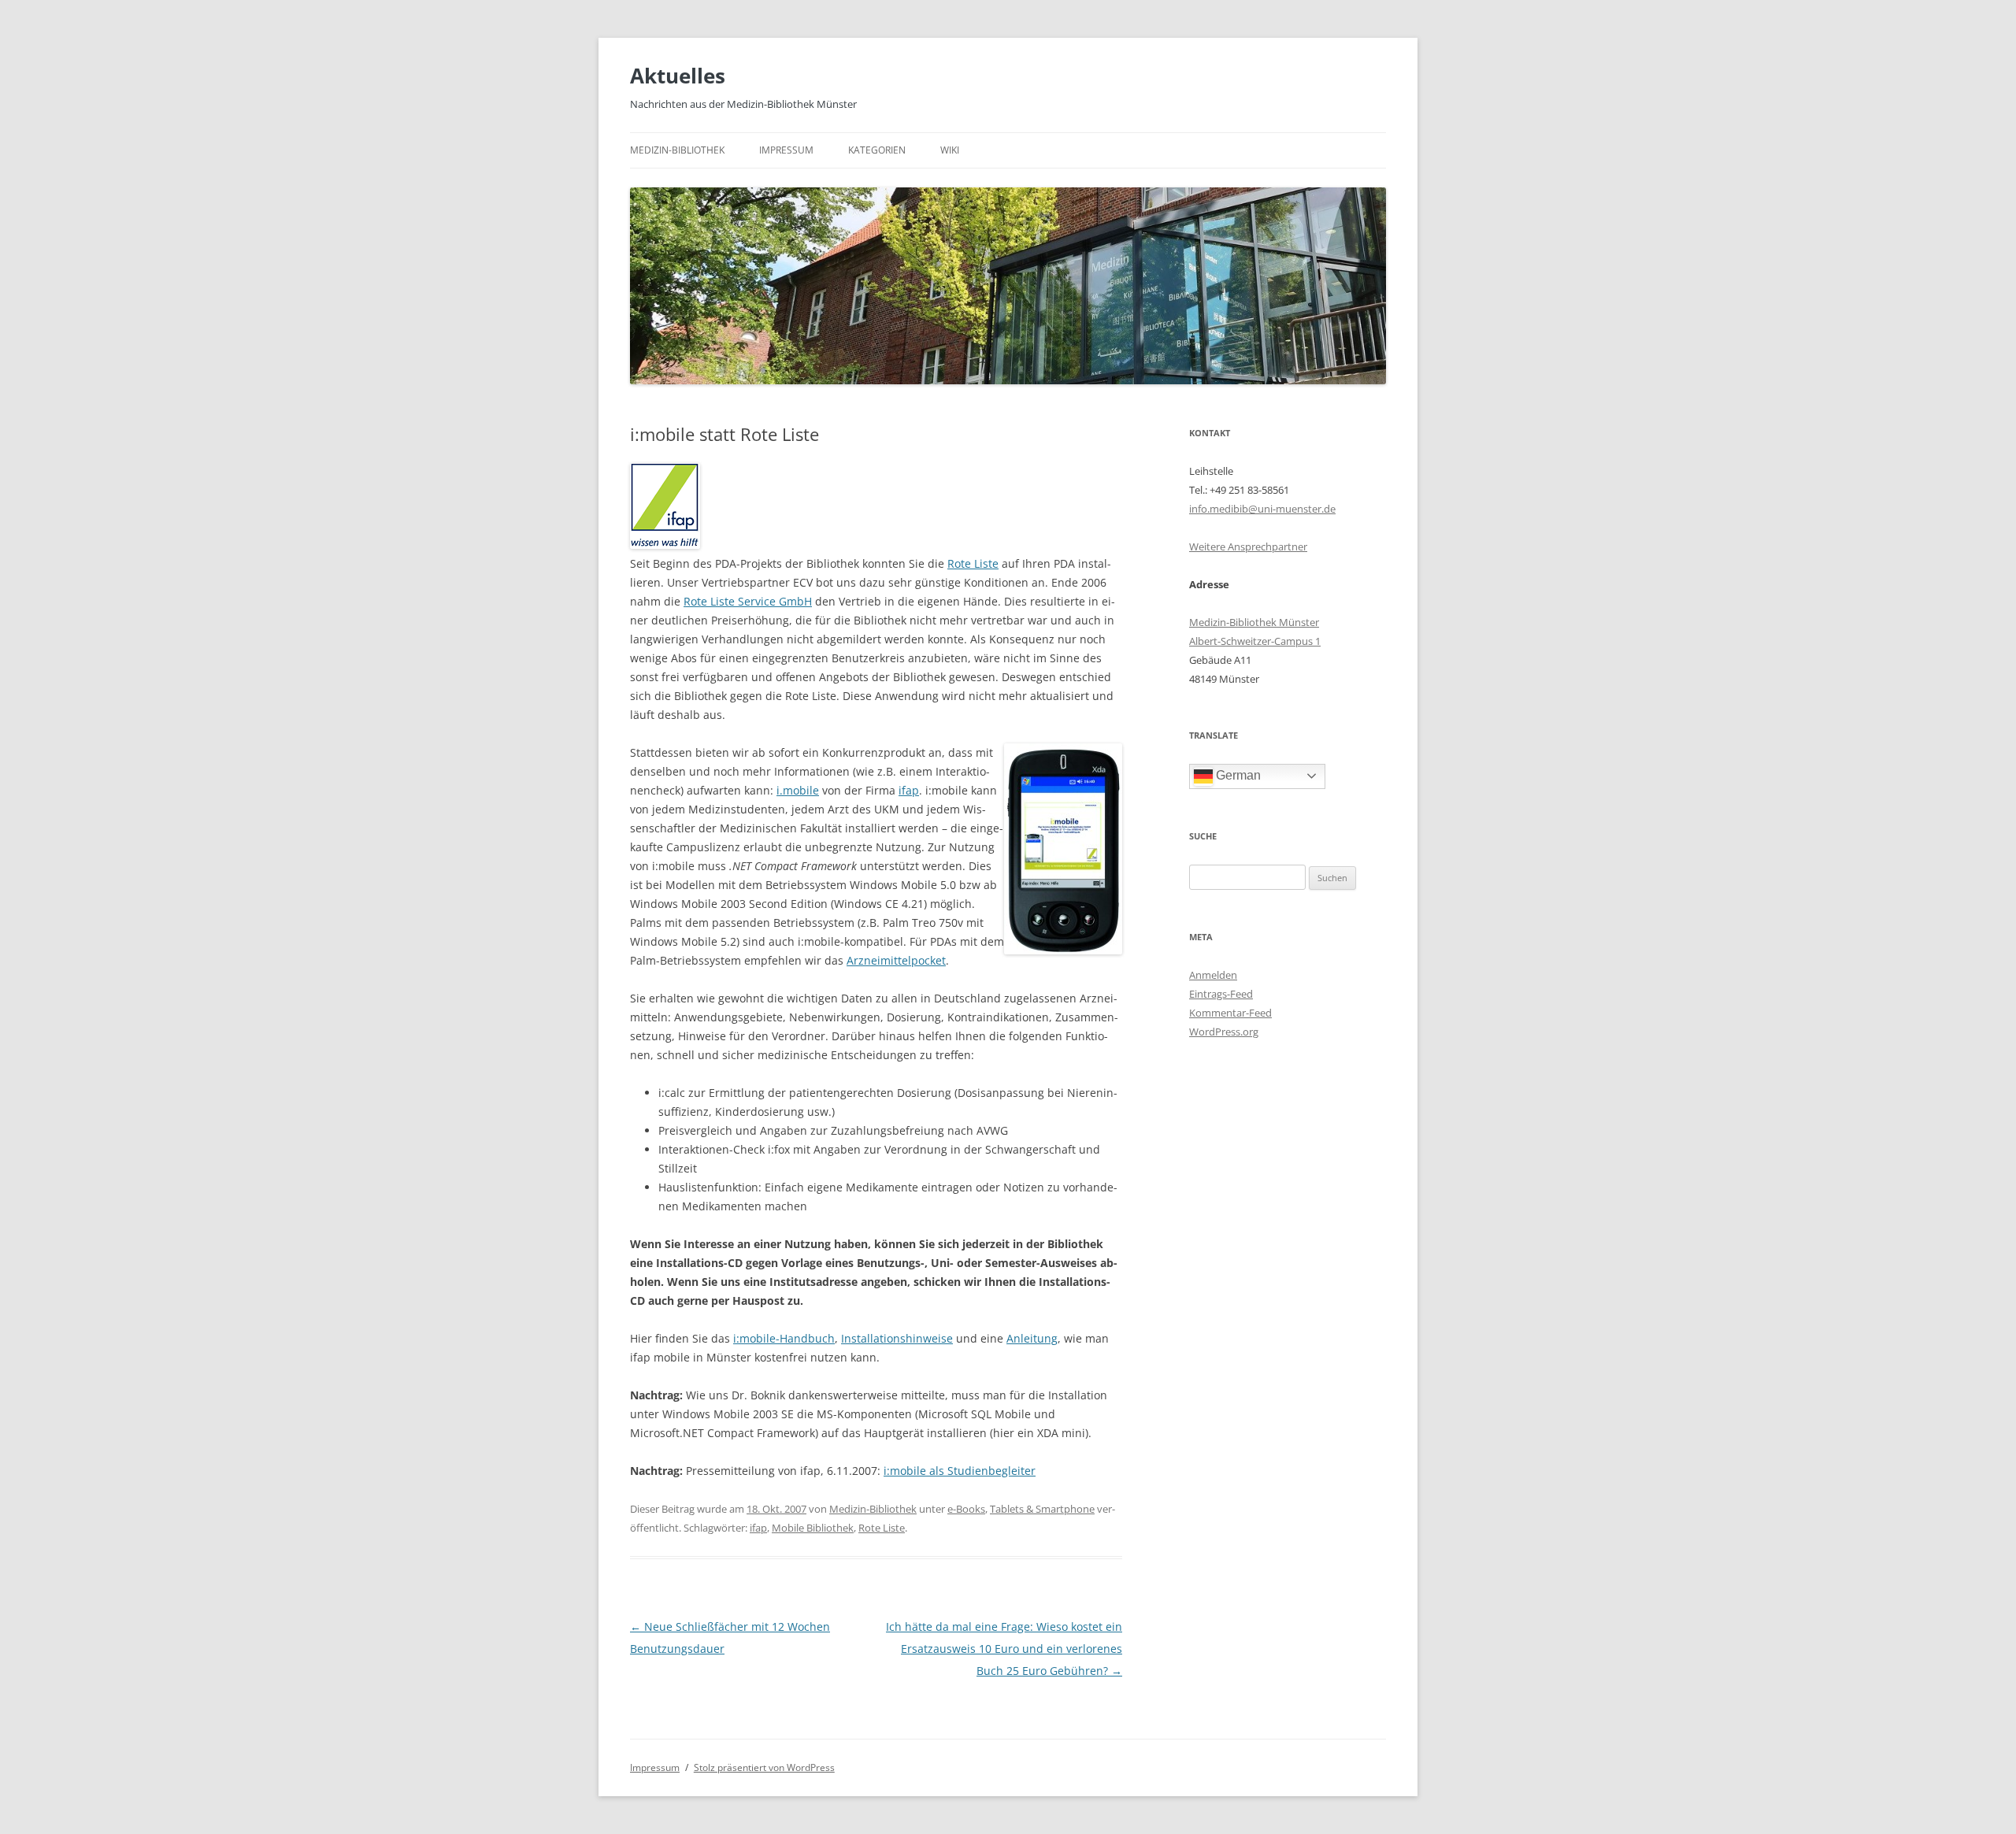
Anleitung (1032, 1338)
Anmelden (1213, 975)
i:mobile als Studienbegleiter (960, 1471)
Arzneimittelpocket (896, 960)
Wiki (950, 150)
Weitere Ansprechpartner (1248, 546)
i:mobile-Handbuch (784, 1338)
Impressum (786, 150)
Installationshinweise (897, 1338)
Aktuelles (678, 76)
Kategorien (877, 150)
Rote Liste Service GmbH (748, 601)
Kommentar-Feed (1230, 1013)
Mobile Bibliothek (813, 1528)
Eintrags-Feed (1221, 994)
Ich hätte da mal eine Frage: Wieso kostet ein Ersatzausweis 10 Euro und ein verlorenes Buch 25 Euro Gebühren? (1004, 1649)
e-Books (966, 1509)
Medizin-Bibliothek (677, 150)
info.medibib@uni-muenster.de (1262, 509)
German (1237, 775)
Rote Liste (973, 563)
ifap (909, 790)
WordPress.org (1224, 1032)
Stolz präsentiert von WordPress (764, 1767)
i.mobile (798, 790)
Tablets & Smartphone (1042, 1509)
